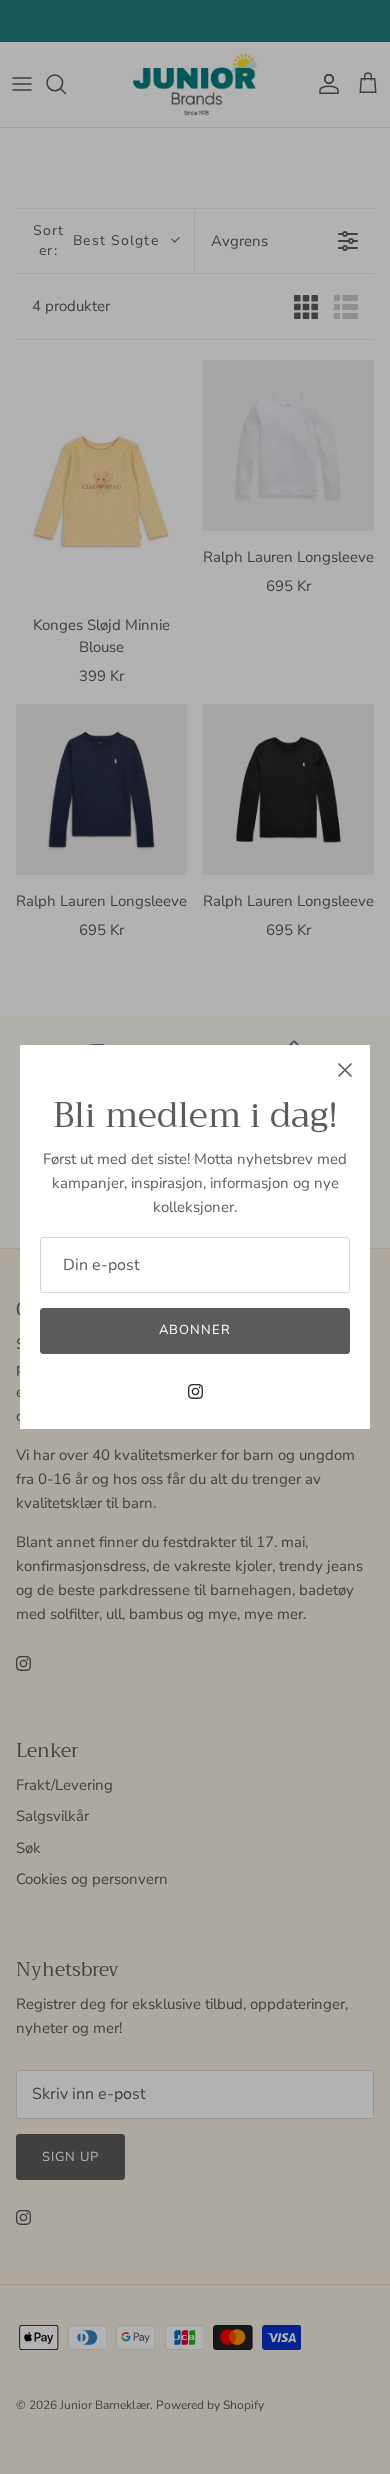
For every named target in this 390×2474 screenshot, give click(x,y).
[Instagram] (195, 1391)
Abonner (195, 1330)
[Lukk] (345, 1070)
